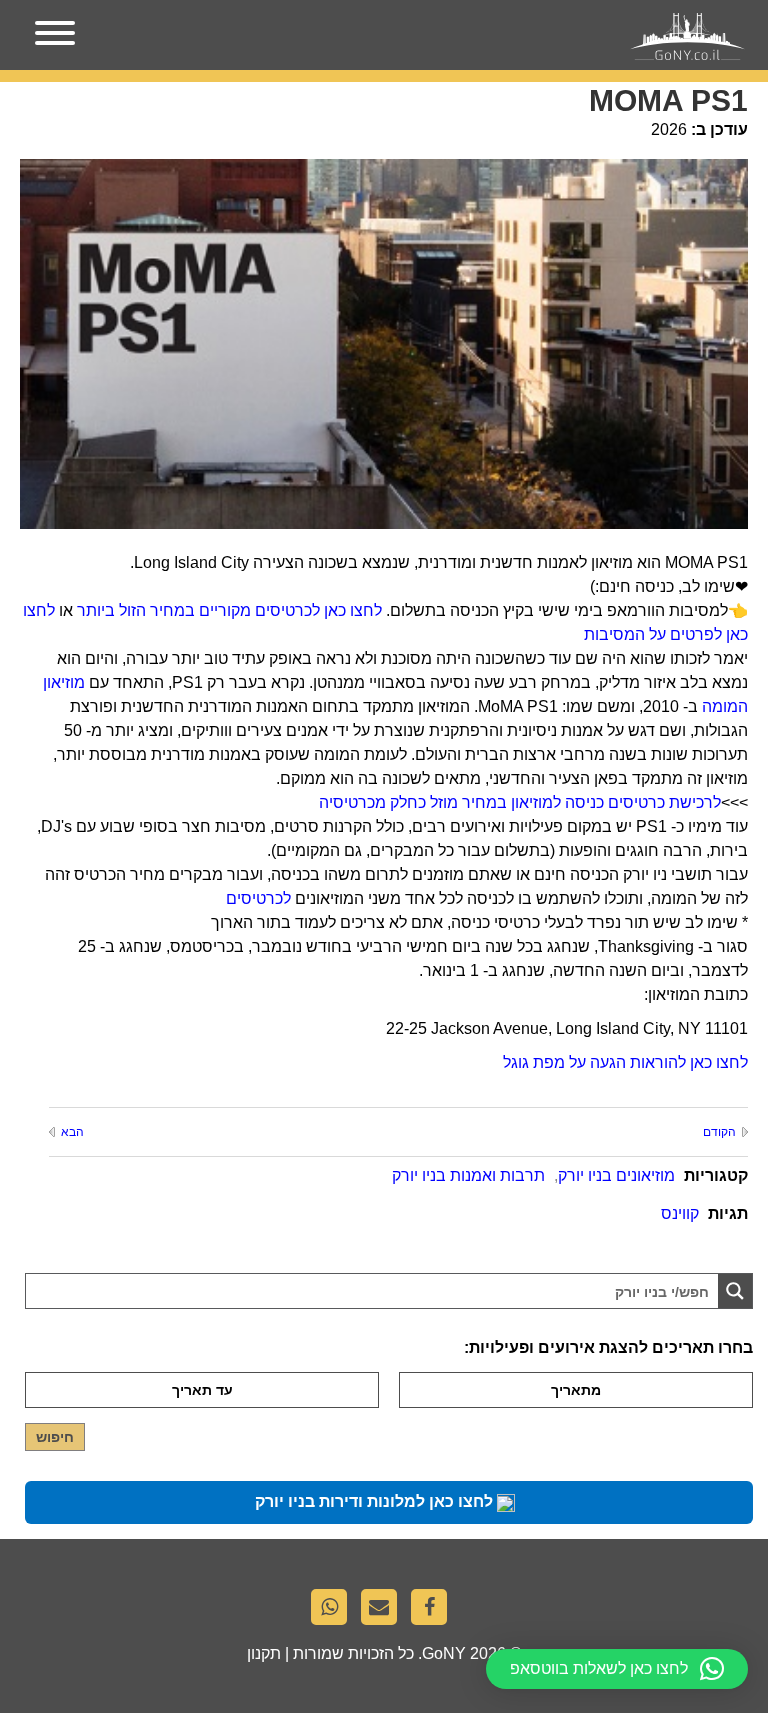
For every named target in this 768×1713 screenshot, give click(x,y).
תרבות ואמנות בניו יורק (468, 1175)
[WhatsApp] (334, 1612)
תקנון (264, 1653)
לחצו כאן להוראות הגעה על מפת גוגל (625, 1062)
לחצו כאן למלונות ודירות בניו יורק (376, 1501)
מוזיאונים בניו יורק (616, 1175)
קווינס (680, 1213)
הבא (72, 1132)
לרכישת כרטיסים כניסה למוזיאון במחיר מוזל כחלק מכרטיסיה (520, 802)
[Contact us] (384, 1612)
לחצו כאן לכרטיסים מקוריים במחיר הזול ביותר (229, 610)
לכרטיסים (258, 898)
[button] (617, 1669)
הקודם (719, 1132)
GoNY (444, 1653)
